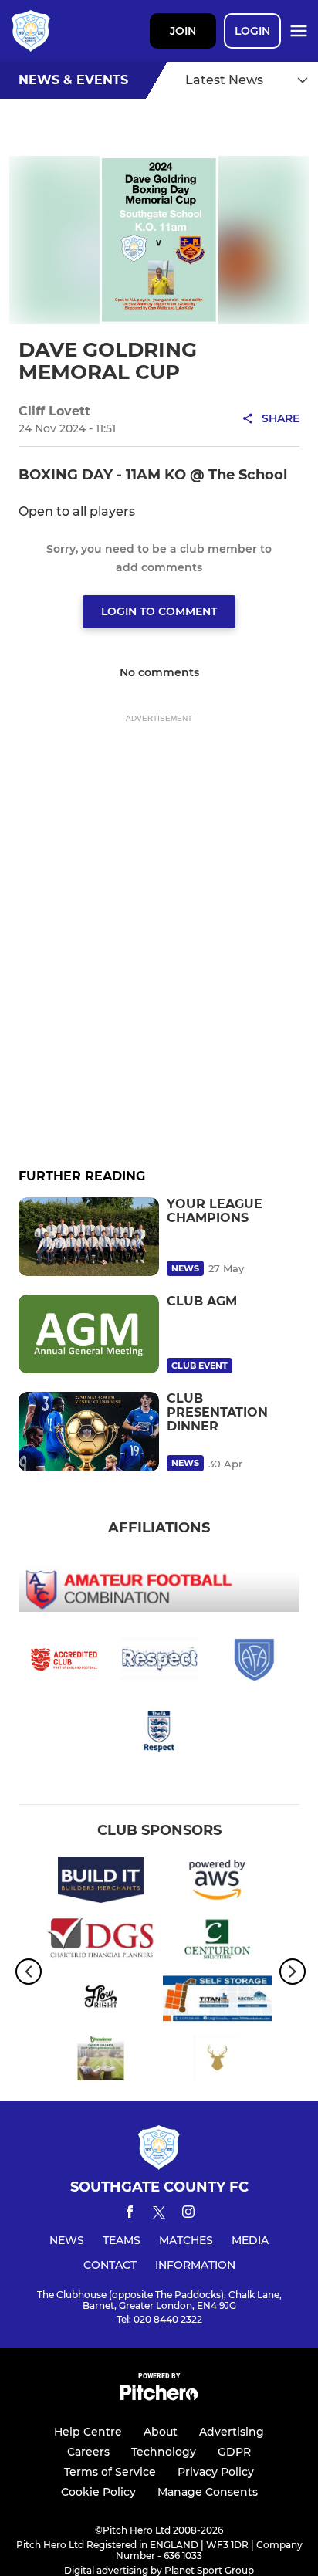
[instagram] (188, 2214)
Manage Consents (208, 2492)
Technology (164, 2452)
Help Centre (88, 2432)
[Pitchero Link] (159, 2397)
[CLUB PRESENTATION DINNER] (89, 1431)
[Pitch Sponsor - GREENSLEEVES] (101, 2061)
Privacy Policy (216, 2472)
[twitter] (159, 2215)
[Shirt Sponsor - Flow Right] (101, 2001)
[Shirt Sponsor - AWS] (217, 1882)
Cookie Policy (98, 2492)
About (161, 2432)
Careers (88, 2452)
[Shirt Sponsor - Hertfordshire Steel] (217, 2061)
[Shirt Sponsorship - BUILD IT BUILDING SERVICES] (101, 1882)
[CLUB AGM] (89, 1334)
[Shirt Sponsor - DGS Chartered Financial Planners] (101, 1942)
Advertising (232, 2432)
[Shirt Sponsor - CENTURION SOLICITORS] (217, 1942)
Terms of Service (110, 2472)
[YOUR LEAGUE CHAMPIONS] (89, 1237)
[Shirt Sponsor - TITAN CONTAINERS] (217, 2001)
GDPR (234, 2452)
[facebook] (130, 2214)
